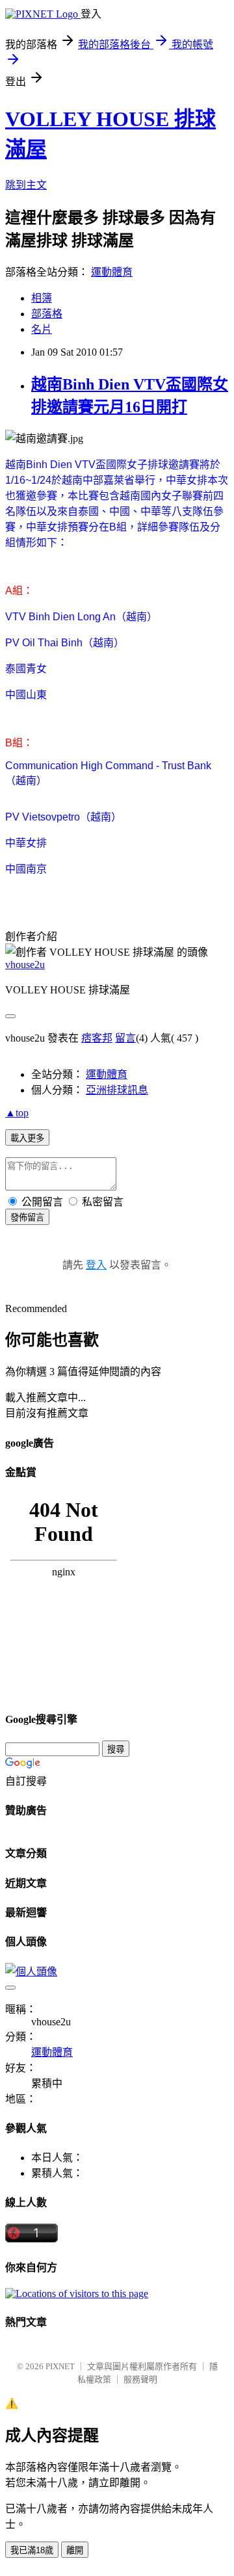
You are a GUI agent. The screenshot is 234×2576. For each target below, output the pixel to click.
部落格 (47, 314)
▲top (17, 1113)
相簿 (42, 298)
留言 (125, 1038)
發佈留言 (27, 1217)
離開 (75, 2550)
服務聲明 (140, 2379)
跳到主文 (26, 185)
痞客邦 (97, 1038)
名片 (42, 329)
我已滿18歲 (32, 2550)
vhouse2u (25, 965)
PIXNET (60, 2366)
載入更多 (27, 1138)
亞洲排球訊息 (117, 1090)
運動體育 (112, 272)
